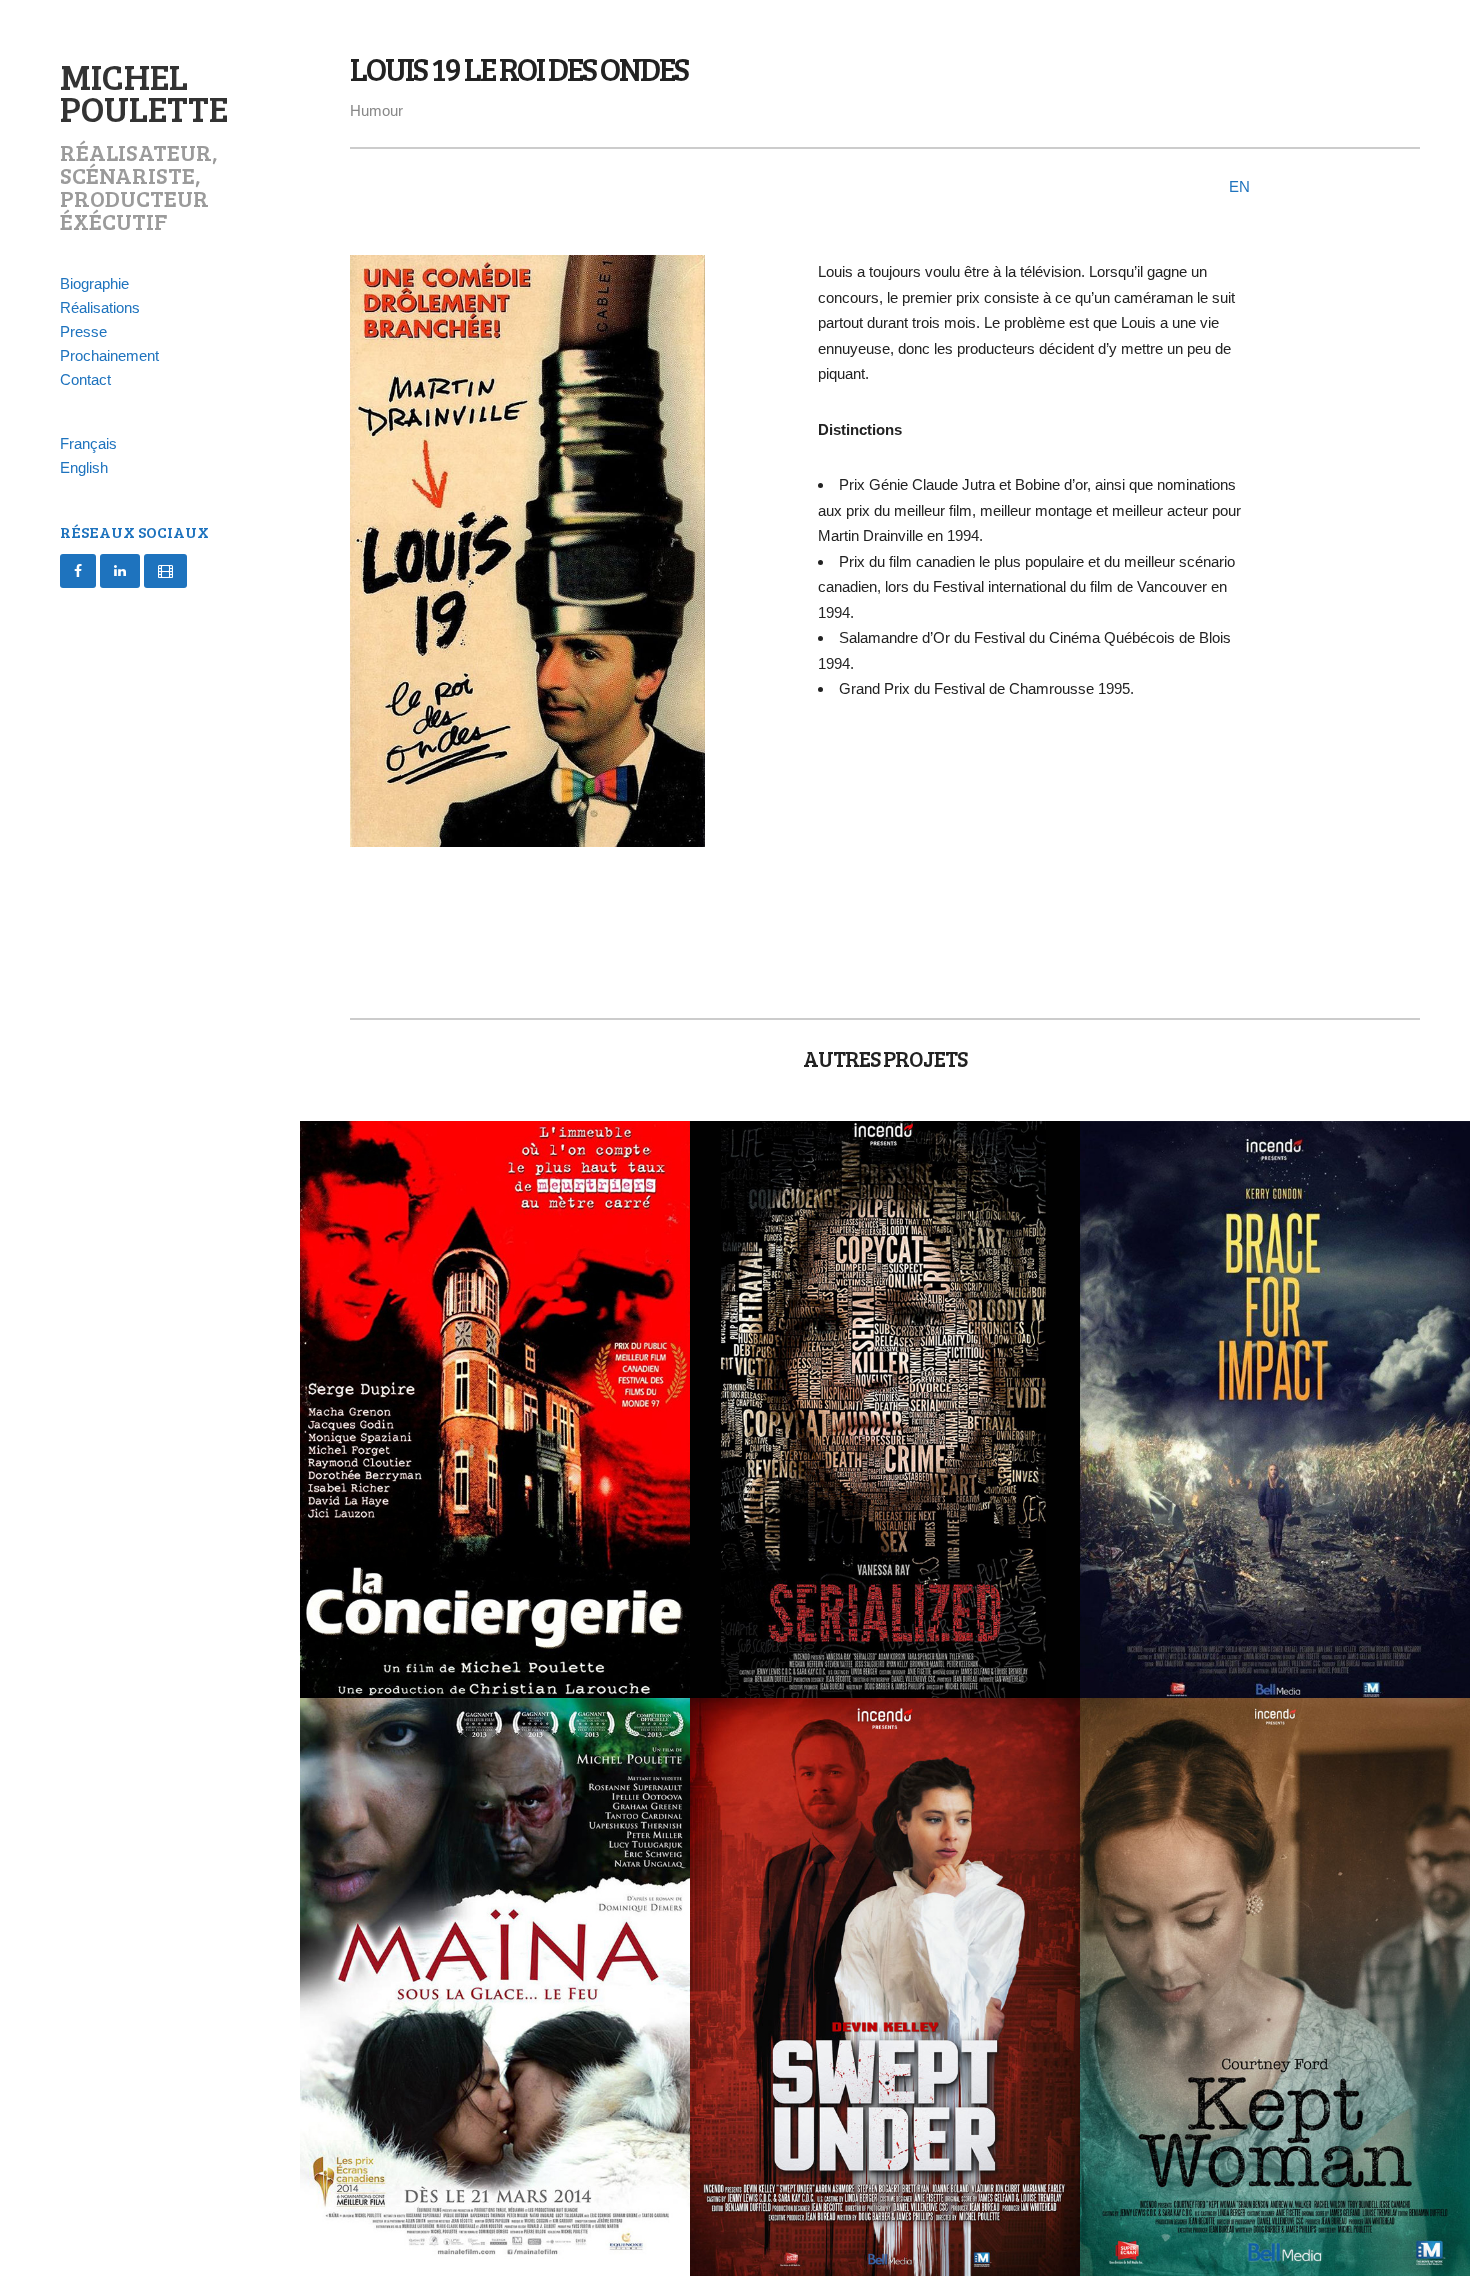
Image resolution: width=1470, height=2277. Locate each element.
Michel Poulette (144, 91)
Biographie (94, 283)
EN (1239, 186)
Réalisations (100, 307)
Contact (85, 379)
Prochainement (109, 355)
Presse (83, 331)
